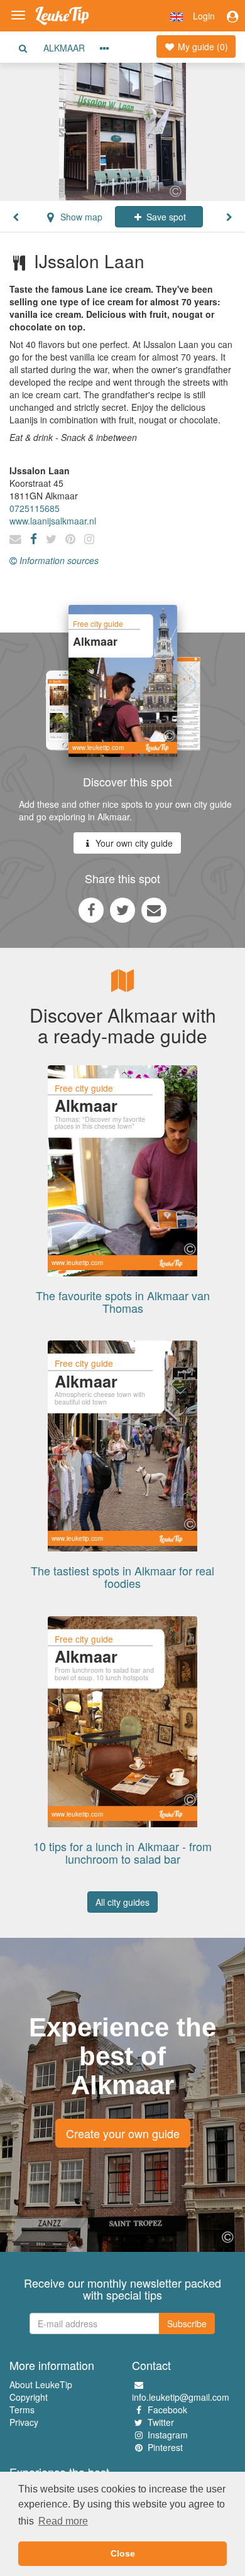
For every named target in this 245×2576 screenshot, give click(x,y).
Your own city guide (133, 843)
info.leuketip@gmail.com (181, 2397)
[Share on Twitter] (122, 910)
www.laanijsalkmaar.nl (53, 521)
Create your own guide (123, 2133)
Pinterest (165, 2447)
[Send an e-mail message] (154, 910)
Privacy (24, 2422)
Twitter (161, 2422)
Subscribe (187, 2323)
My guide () (202, 46)
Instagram (168, 2435)
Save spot (165, 217)
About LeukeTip (41, 2384)
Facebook (167, 2410)
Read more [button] (63, 2521)
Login (204, 16)
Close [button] (123, 2553)
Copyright (29, 2397)
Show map (80, 217)
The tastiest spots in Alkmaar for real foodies (122, 1577)
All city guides (122, 1902)
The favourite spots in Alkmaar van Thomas (123, 1302)
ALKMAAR (64, 48)
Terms (22, 2410)
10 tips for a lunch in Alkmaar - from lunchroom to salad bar (122, 1852)
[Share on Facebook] (91, 910)
